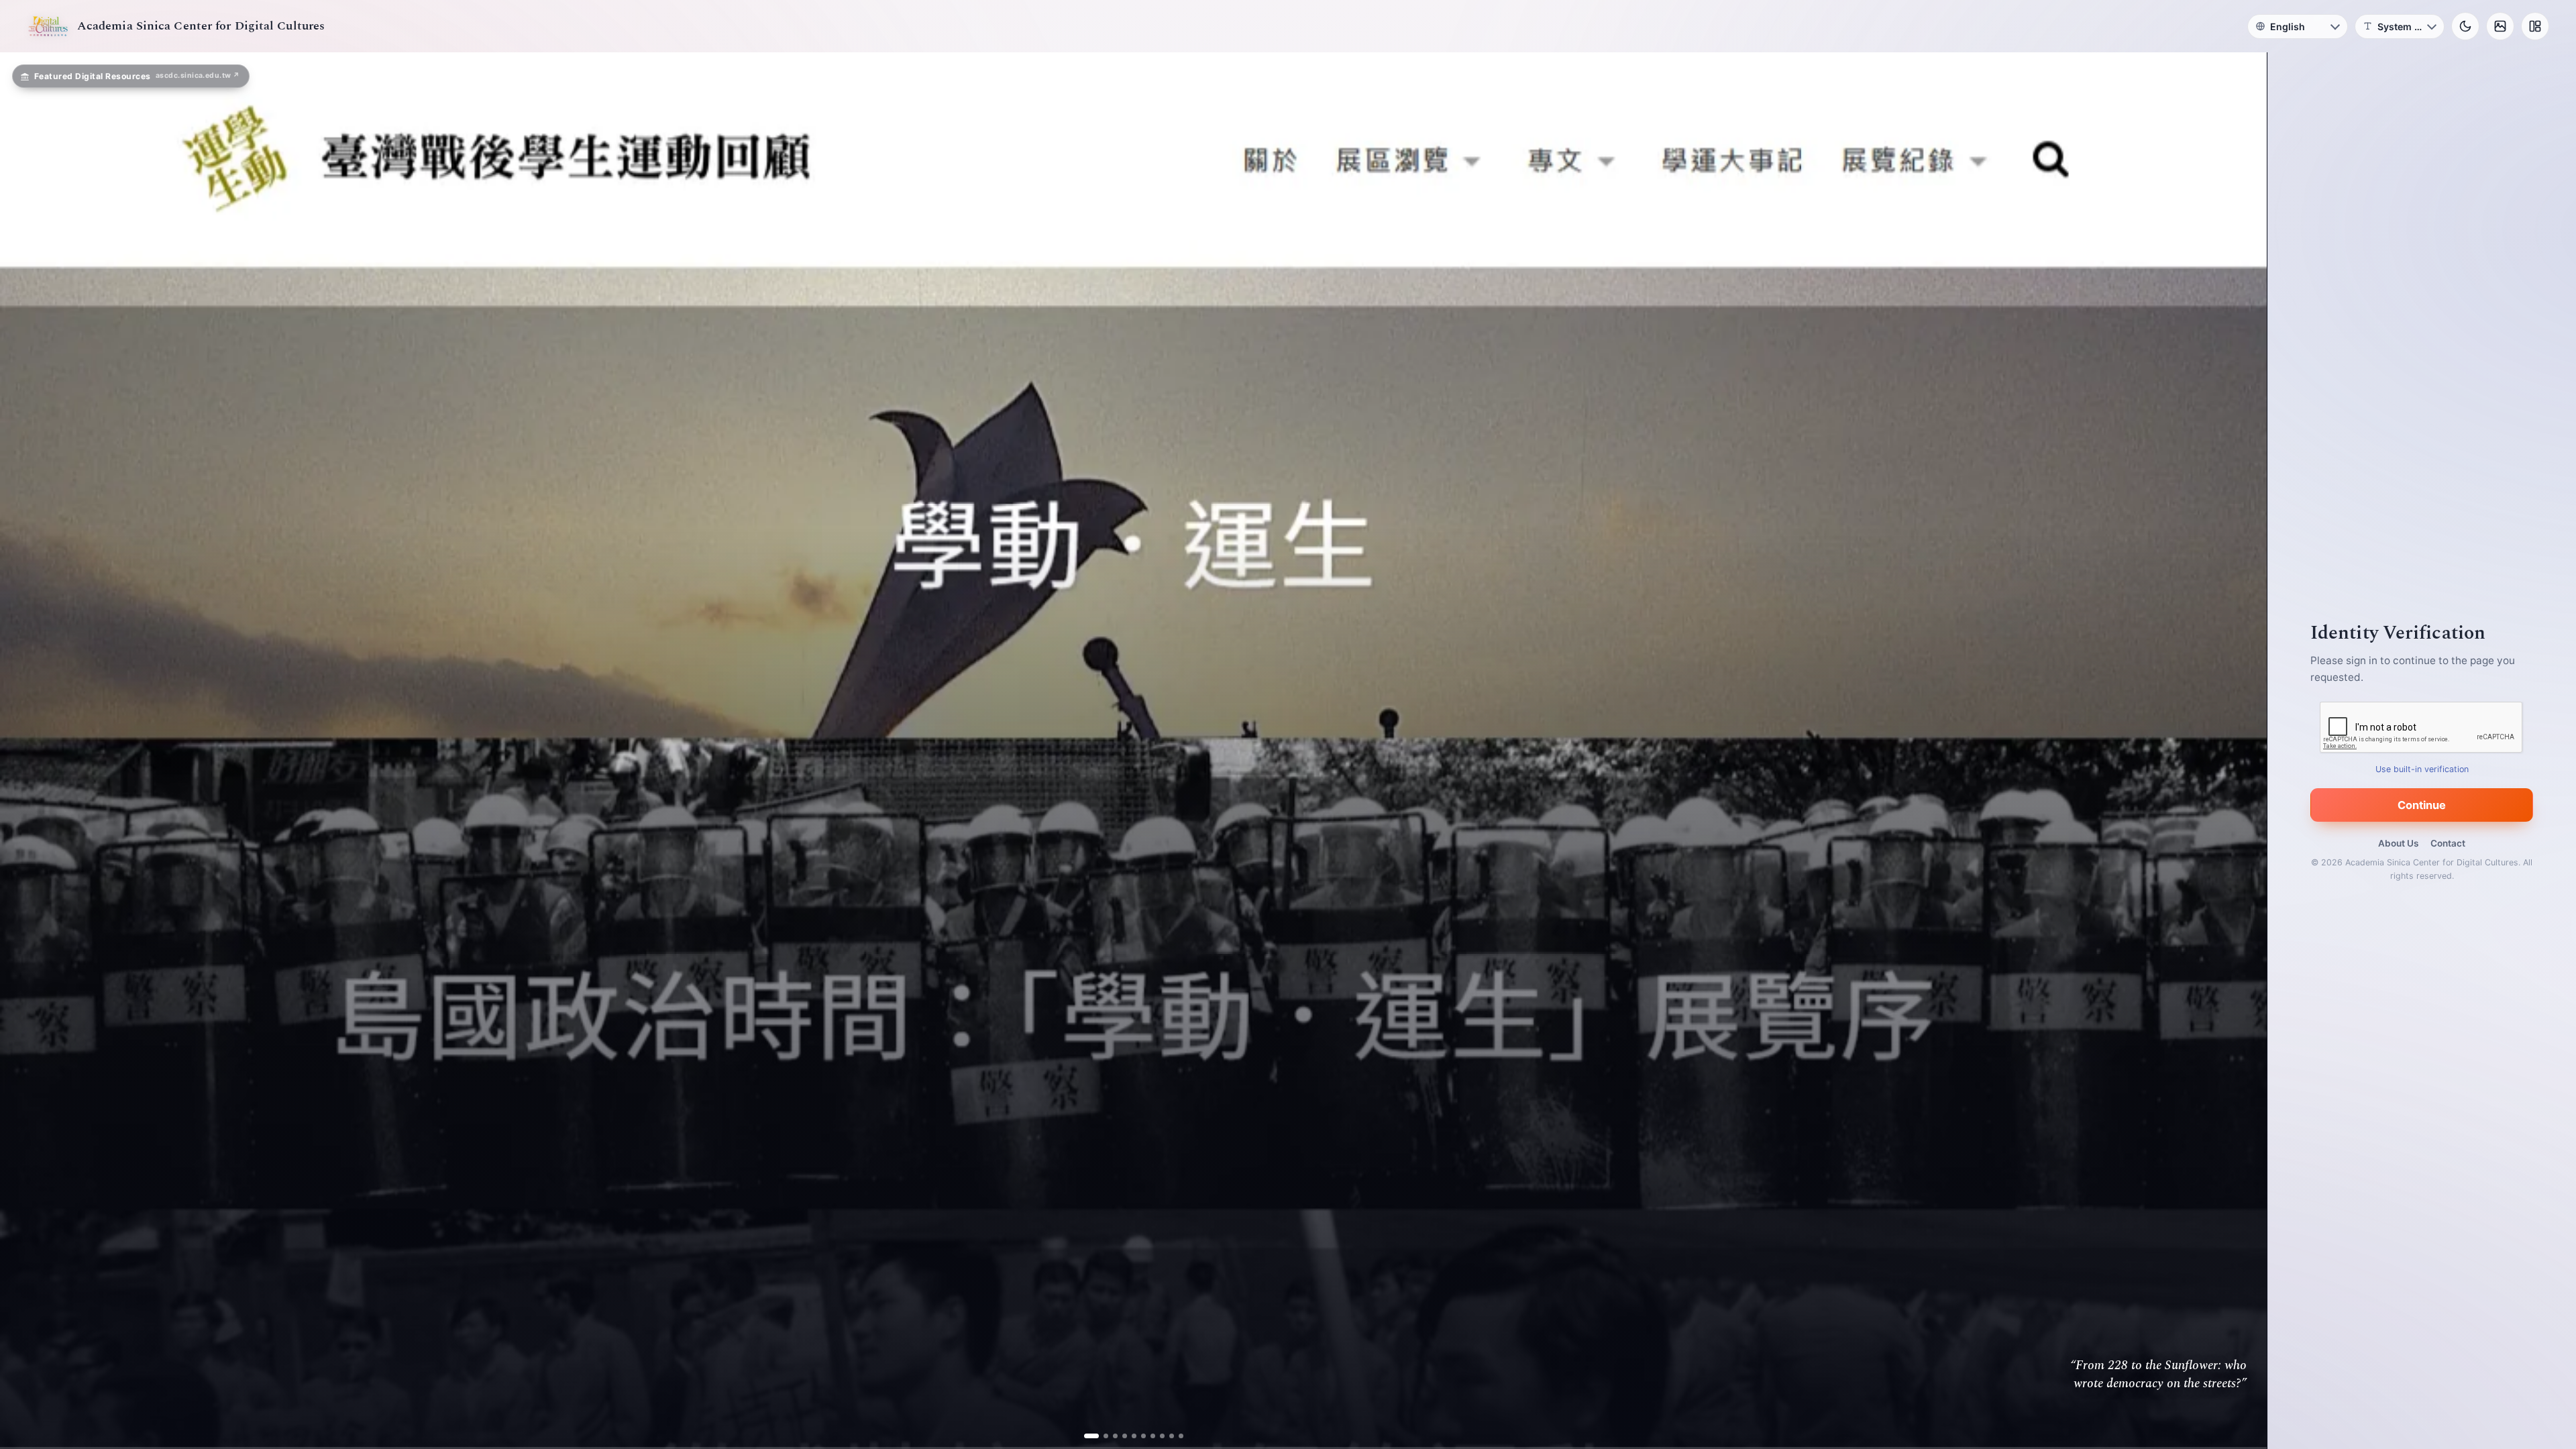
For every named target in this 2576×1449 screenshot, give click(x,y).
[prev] (24, 751)
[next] (2243, 751)
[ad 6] (1138, 1436)
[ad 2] (1101, 1436)
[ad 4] (1119, 1436)
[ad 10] (1176, 1436)
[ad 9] (1166, 1436)
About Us (2398, 843)
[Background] (2500, 26)
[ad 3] (1110, 1436)
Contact (2448, 843)
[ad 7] (1147, 1436)
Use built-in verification (2422, 769)
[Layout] (2535, 26)
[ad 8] (1157, 1436)
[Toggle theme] (2465, 26)
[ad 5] (1129, 1436)
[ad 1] (1091, 1436)
